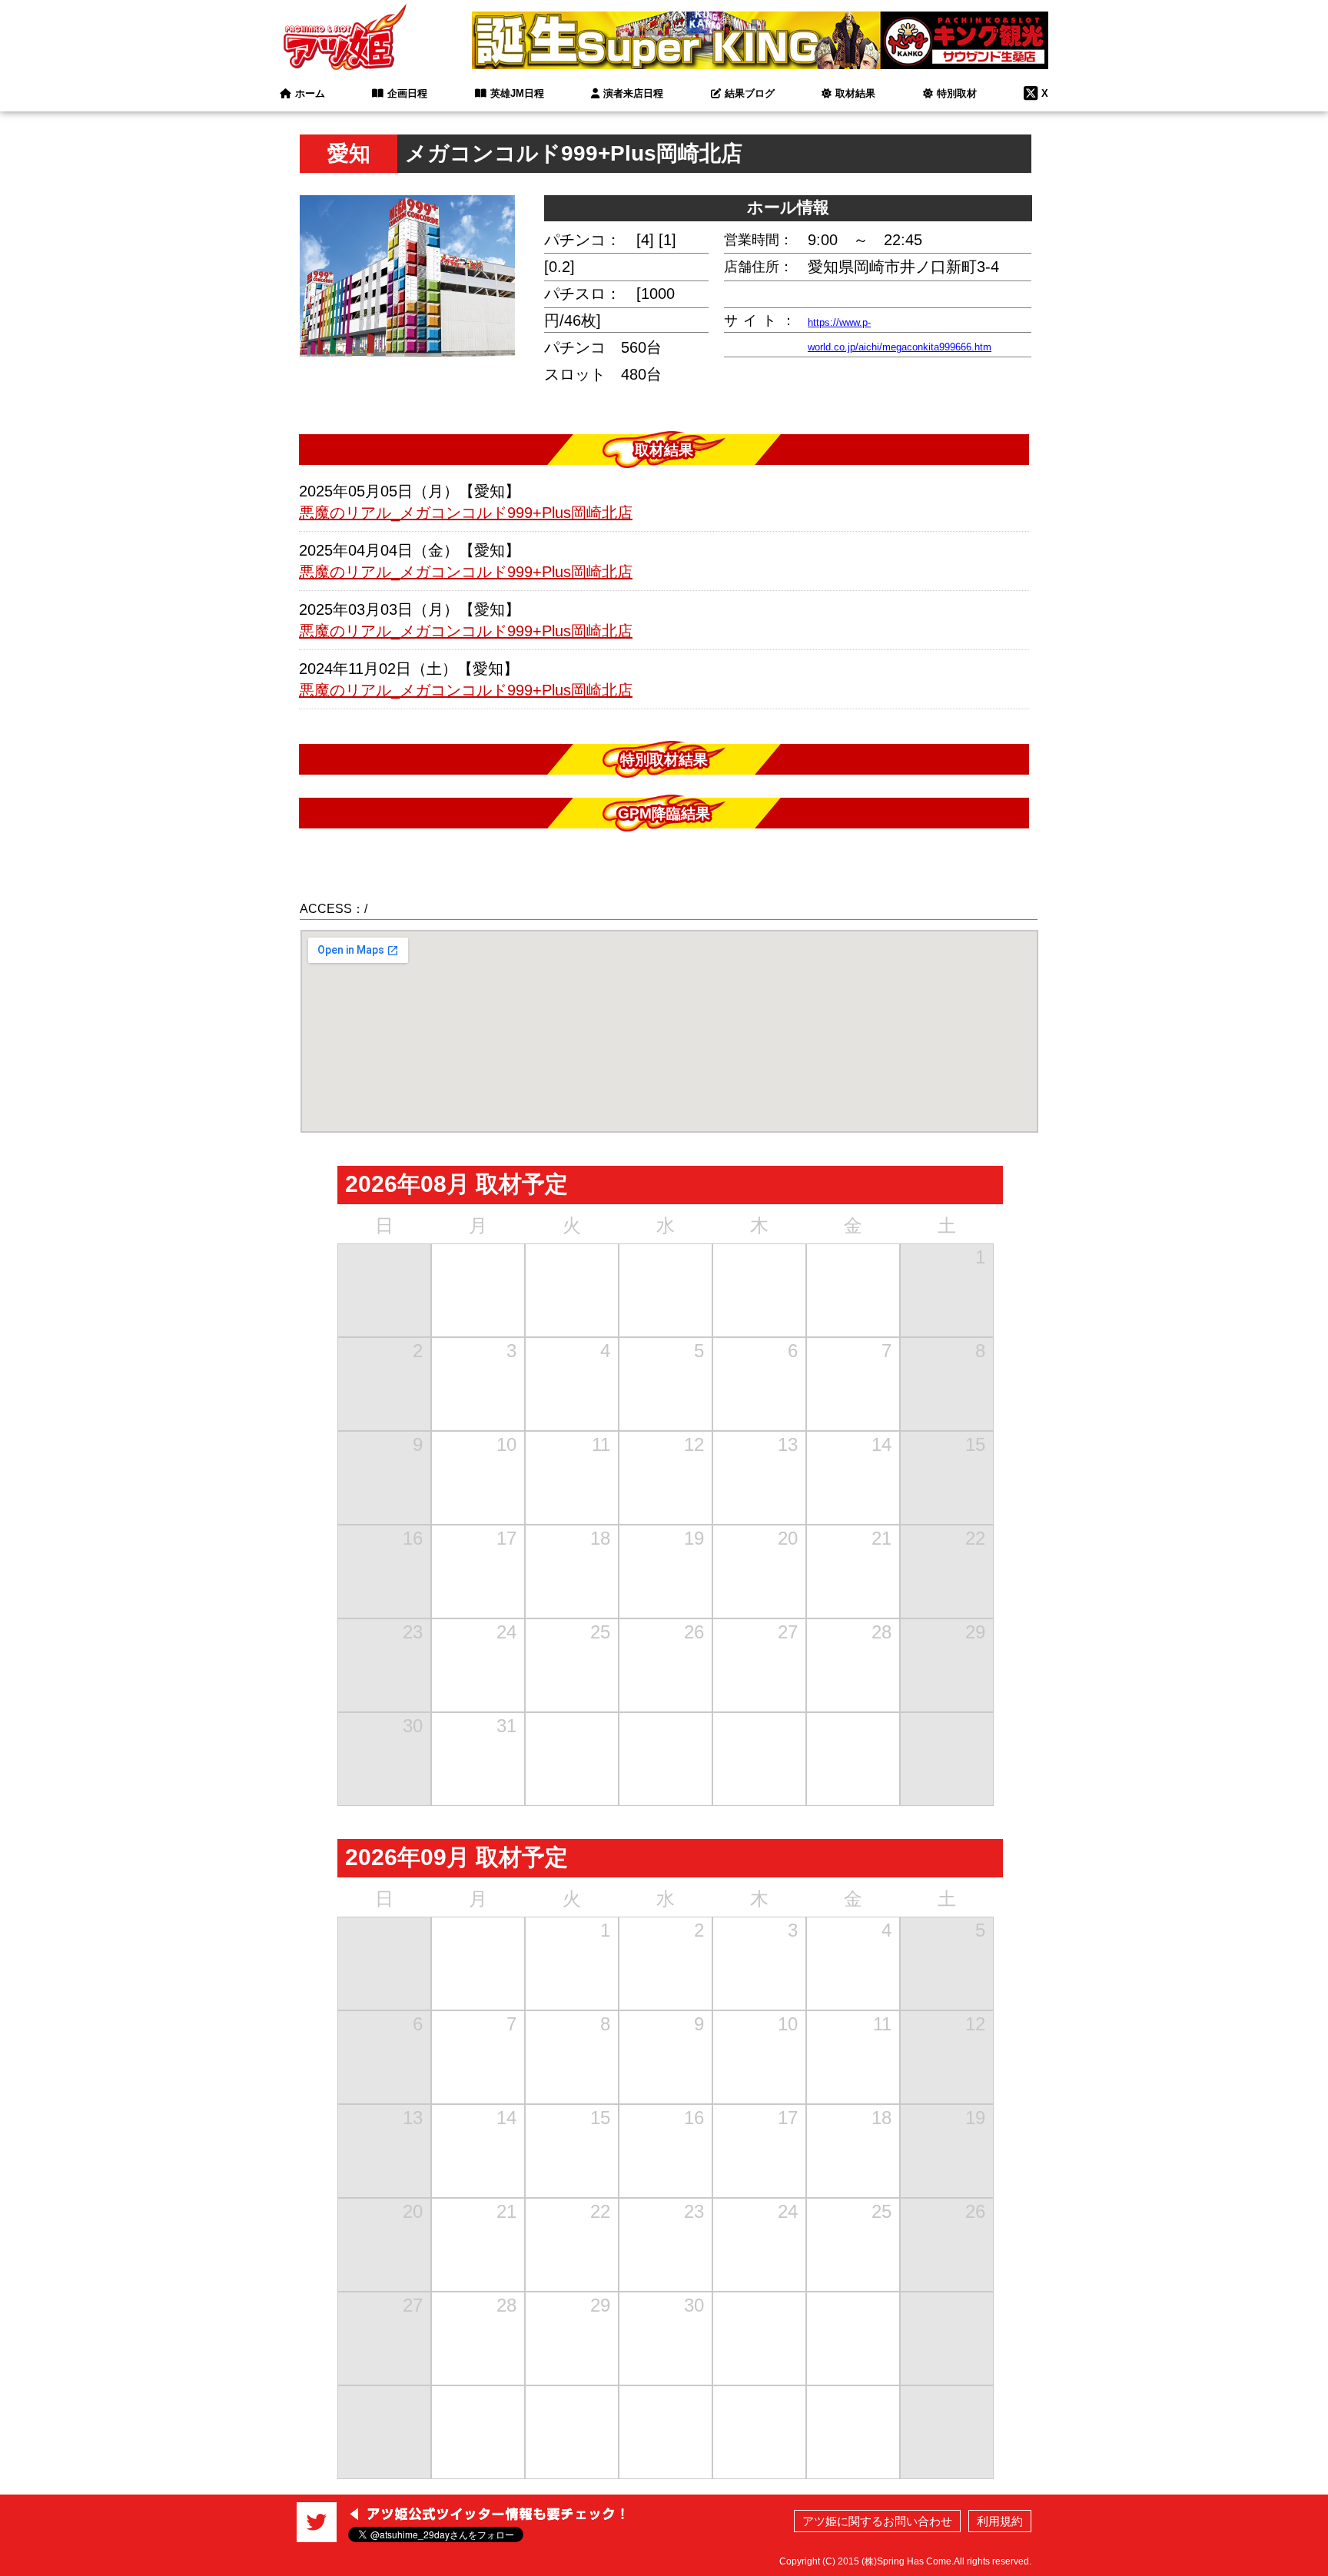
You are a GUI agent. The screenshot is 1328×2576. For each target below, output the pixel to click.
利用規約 (1000, 2521)
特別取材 (957, 93)
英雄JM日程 (517, 93)
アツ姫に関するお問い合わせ (877, 2521)
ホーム (310, 93)
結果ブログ (750, 93)
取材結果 (855, 93)
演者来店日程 (633, 93)
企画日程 (407, 93)
